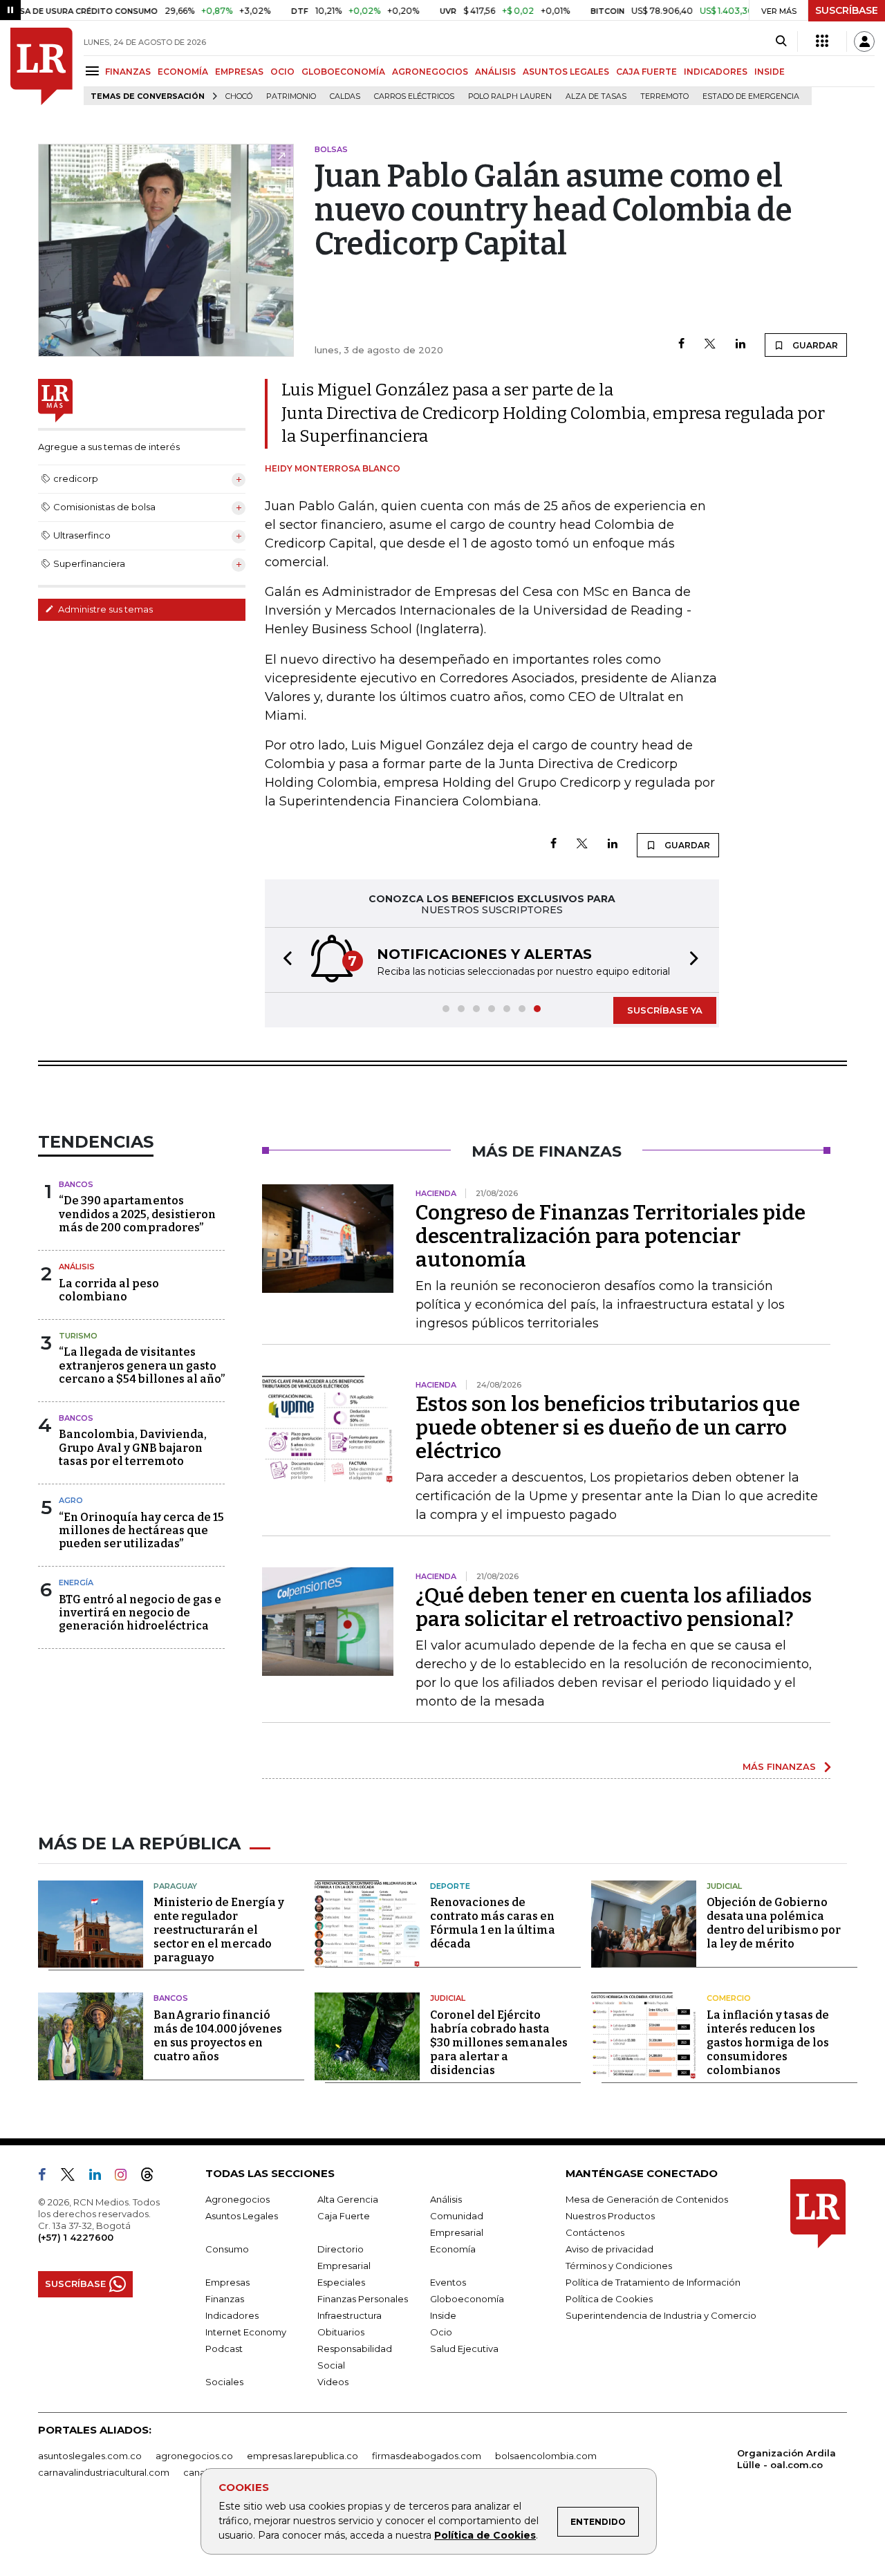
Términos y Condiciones (619, 2266)
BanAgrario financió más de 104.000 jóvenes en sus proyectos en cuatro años (218, 2036)
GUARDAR (814, 345)
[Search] (781, 41)
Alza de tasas (596, 96)
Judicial (724, 1886)
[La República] (41, 66)
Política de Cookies (485, 2535)
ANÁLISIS (495, 72)
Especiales (341, 2282)
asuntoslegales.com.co (90, 2456)
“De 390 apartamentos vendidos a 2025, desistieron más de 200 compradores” (137, 1214)
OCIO (282, 72)
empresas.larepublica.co (302, 2456)
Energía (76, 1583)
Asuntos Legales (242, 2216)
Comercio (729, 1998)
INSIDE (770, 72)
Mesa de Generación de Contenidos (647, 2199)
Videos (333, 2382)
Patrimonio (291, 96)
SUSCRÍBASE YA (665, 1010)
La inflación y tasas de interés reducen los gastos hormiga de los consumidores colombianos (768, 2043)
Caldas (345, 96)
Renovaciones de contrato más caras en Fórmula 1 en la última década (493, 1923)
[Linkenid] (101, 2177)
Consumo (227, 2249)
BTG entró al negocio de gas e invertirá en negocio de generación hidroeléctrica (140, 1613)
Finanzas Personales (363, 2299)
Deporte (450, 1886)
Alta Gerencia (348, 2199)
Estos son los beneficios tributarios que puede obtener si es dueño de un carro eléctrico (608, 1428)
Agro (71, 1500)
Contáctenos (595, 2232)
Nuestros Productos (610, 2216)
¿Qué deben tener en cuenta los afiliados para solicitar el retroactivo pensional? (614, 1607)
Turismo (78, 1336)
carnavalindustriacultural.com (104, 2472)
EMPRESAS (239, 72)
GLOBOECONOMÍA (343, 72)
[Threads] (153, 2177)
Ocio (441, 2332)
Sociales (224, 2382)
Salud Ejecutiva (464, 2349)
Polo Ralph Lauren (510, 96)
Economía (453, 2249)
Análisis (77, 1267)
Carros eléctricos (414, 96)
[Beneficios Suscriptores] (822, 41)
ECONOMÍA (183, 72)
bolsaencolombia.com (546, 2456)
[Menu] (94, 71)
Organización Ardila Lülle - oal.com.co (786, 2459)
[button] (283, 960)
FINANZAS (128, 72)
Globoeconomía (467, 2299)
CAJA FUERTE (646, 72)
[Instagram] (126, 2177)
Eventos (448, 2282)
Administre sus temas (104, 609)
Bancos (76, 1184)
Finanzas (225, 2299)
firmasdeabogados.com (427, 2456)
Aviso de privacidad (609, 2249)
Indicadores (232, 2315)
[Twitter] (710, 345)
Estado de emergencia (751, 96)
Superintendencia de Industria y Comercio (661, 2315)
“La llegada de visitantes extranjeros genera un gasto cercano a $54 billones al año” (142, 1365)
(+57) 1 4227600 (76, 2237)
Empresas (227, 2282)
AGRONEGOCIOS (430, 72)
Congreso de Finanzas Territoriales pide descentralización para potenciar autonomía (611, 1236)
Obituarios (341, 2332)
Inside (443, 2315)
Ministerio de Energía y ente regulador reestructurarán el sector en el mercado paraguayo (219, 1930)
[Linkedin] (740, 345)
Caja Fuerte (344, 2216)
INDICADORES (716, 72)
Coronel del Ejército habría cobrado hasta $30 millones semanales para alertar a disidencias (499, 2043)
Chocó (239, 96)
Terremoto (664, 96)
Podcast (224, 2349)
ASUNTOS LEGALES (566, 72)
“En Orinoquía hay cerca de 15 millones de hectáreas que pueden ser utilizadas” (141, 1530)
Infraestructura (350, 2315)
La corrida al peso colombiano (109, 1290)
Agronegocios (237, 2199)
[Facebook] (681, 345)
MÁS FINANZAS (779, 1766)
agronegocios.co (194, 2456)
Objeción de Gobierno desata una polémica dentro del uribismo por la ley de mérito (774, 1923)
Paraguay (175, 1886)
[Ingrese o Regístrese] (864, 41)
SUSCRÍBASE (847, 10)
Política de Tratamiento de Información (653, 2282)
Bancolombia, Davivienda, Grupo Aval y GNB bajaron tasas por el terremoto (133, 1447)
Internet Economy (246, 2332)
